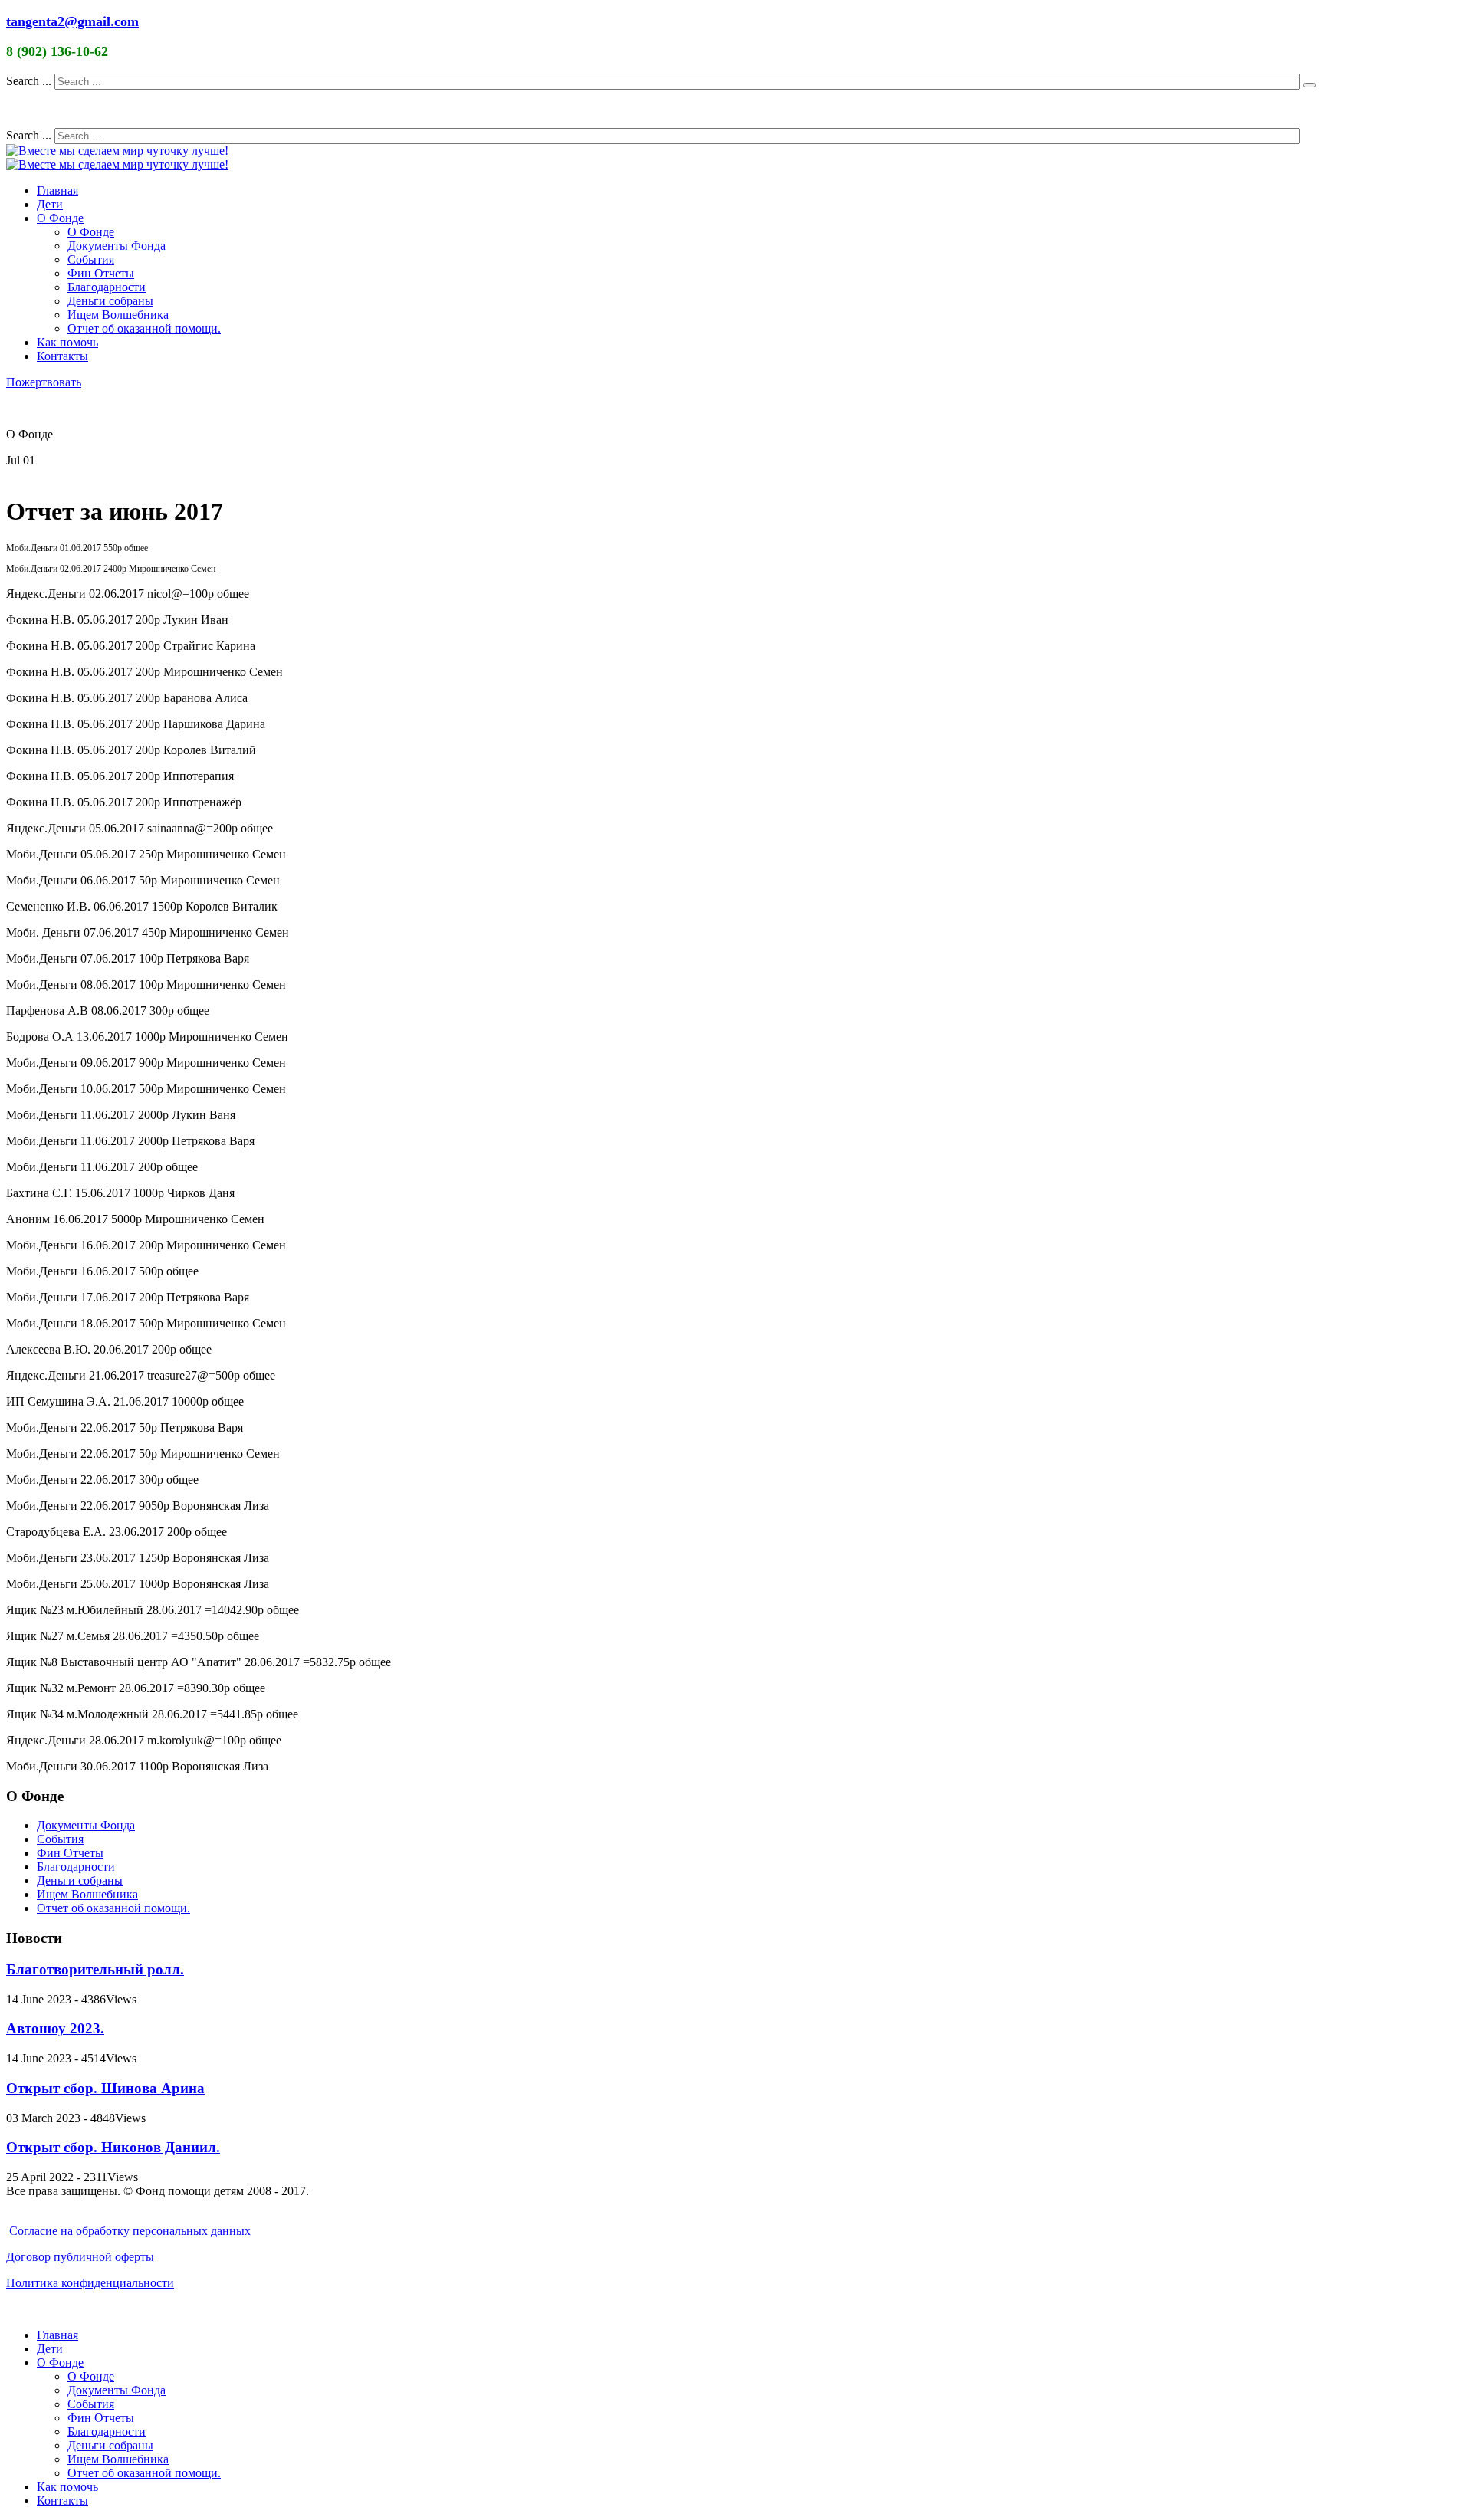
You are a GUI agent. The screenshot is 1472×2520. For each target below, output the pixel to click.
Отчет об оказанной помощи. (144, 328)
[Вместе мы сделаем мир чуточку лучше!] (117, 151)
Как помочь (67, 342)
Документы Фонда (117, 246)
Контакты (62, 356)
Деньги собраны (110, 301)
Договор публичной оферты (80, 2257)
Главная (58, 190)
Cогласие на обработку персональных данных (130, 2231)
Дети (50, 204)
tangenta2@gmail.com (72, 21)
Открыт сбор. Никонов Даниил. (113, 2147)
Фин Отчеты (101, 273)
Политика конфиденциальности (90, 2283)
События (91, 259)
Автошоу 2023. (55, 2028)
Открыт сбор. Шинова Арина (105, 2088)
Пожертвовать (44, 382)
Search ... (29, 81)
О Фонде (60, 218)
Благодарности (107, 287)
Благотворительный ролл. (95, 1969)
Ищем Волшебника (118, 315)
